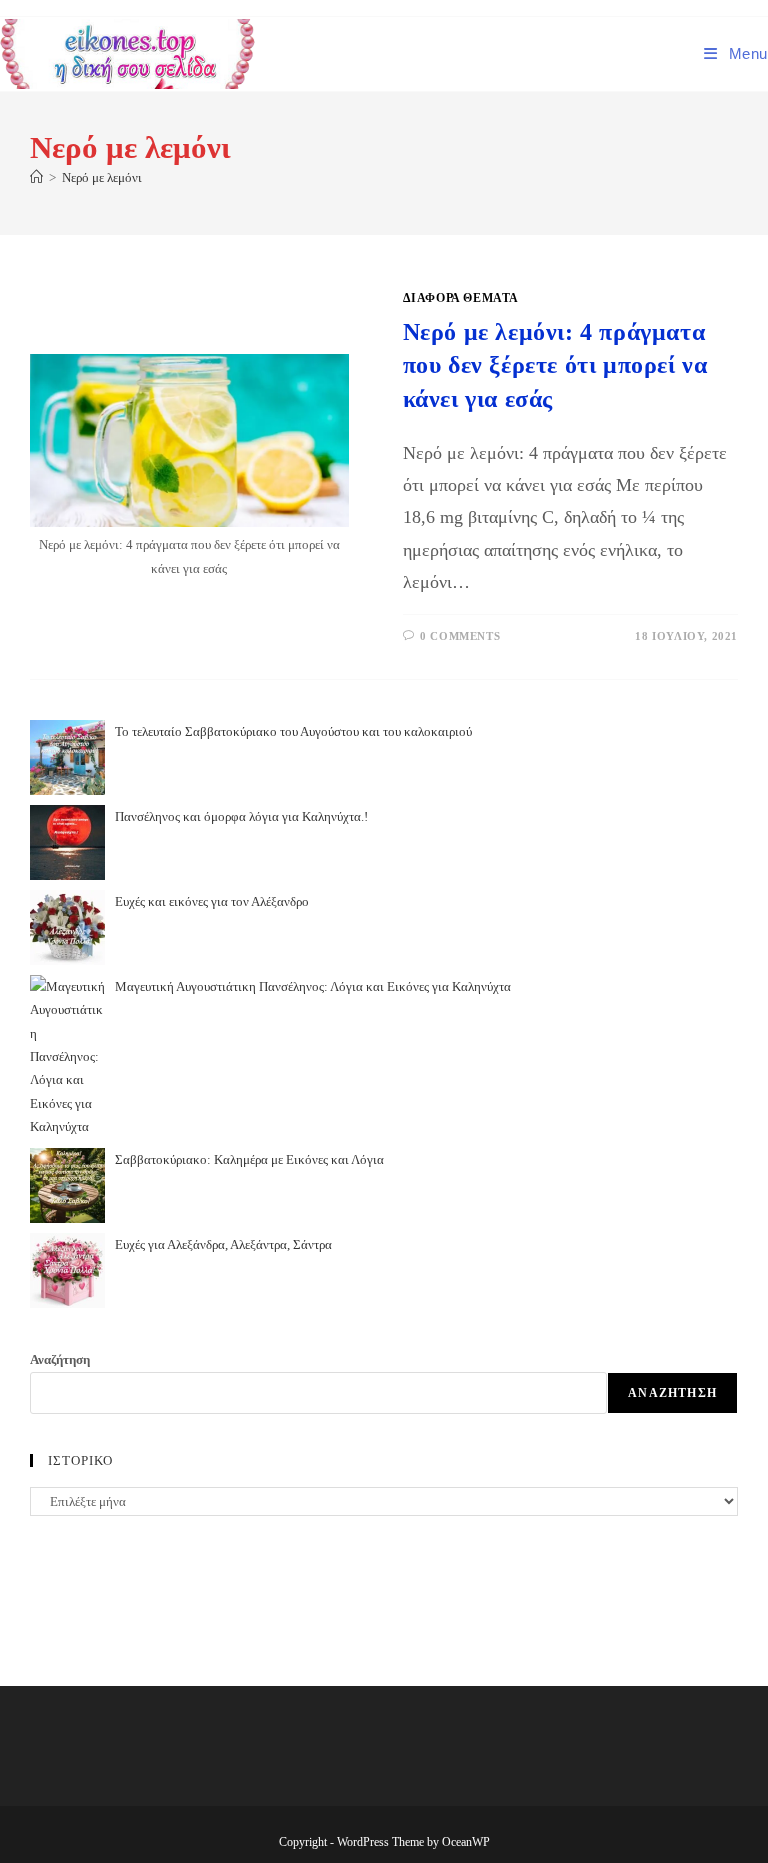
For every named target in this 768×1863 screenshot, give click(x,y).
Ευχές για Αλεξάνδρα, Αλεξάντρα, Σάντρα (223, 1244)
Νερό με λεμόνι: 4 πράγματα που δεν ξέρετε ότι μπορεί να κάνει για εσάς (555, 365)
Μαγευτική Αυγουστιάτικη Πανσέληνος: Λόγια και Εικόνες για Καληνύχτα (313, 986)
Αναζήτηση (60, 1359)
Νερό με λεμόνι (102, 177)
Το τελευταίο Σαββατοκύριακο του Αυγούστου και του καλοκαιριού (293, 731)
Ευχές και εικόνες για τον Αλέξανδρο (212, 901)
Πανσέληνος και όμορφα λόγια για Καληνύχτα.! (241, 816)
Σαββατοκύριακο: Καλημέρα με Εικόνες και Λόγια (249, 1159)
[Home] (36, 177)
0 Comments (460, 636)
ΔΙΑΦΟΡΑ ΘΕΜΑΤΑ (461, 298)
